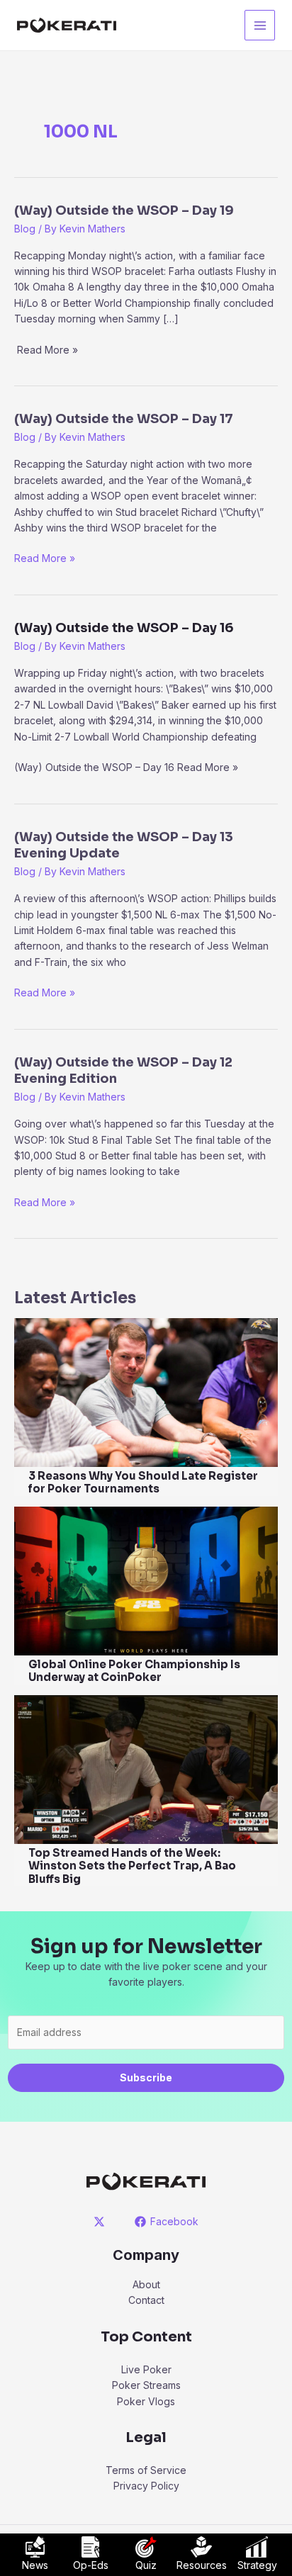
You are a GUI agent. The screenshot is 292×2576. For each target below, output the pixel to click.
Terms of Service (146, 2470)
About (146, 2284)
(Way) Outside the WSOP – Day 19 (124, 210)
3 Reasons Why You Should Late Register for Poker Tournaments (143, 1483)
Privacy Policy (146, 2486)
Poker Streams (146, 2385)
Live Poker (146, 2369)
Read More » (45, 559)
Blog (25, 229)
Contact (146, 2300)
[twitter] (102, 2222)
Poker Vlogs (146, 2401)
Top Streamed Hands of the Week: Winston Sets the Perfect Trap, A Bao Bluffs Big (132, 1866)
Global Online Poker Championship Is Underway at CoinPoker (134, 1671)
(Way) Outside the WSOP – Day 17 (124, 419)
